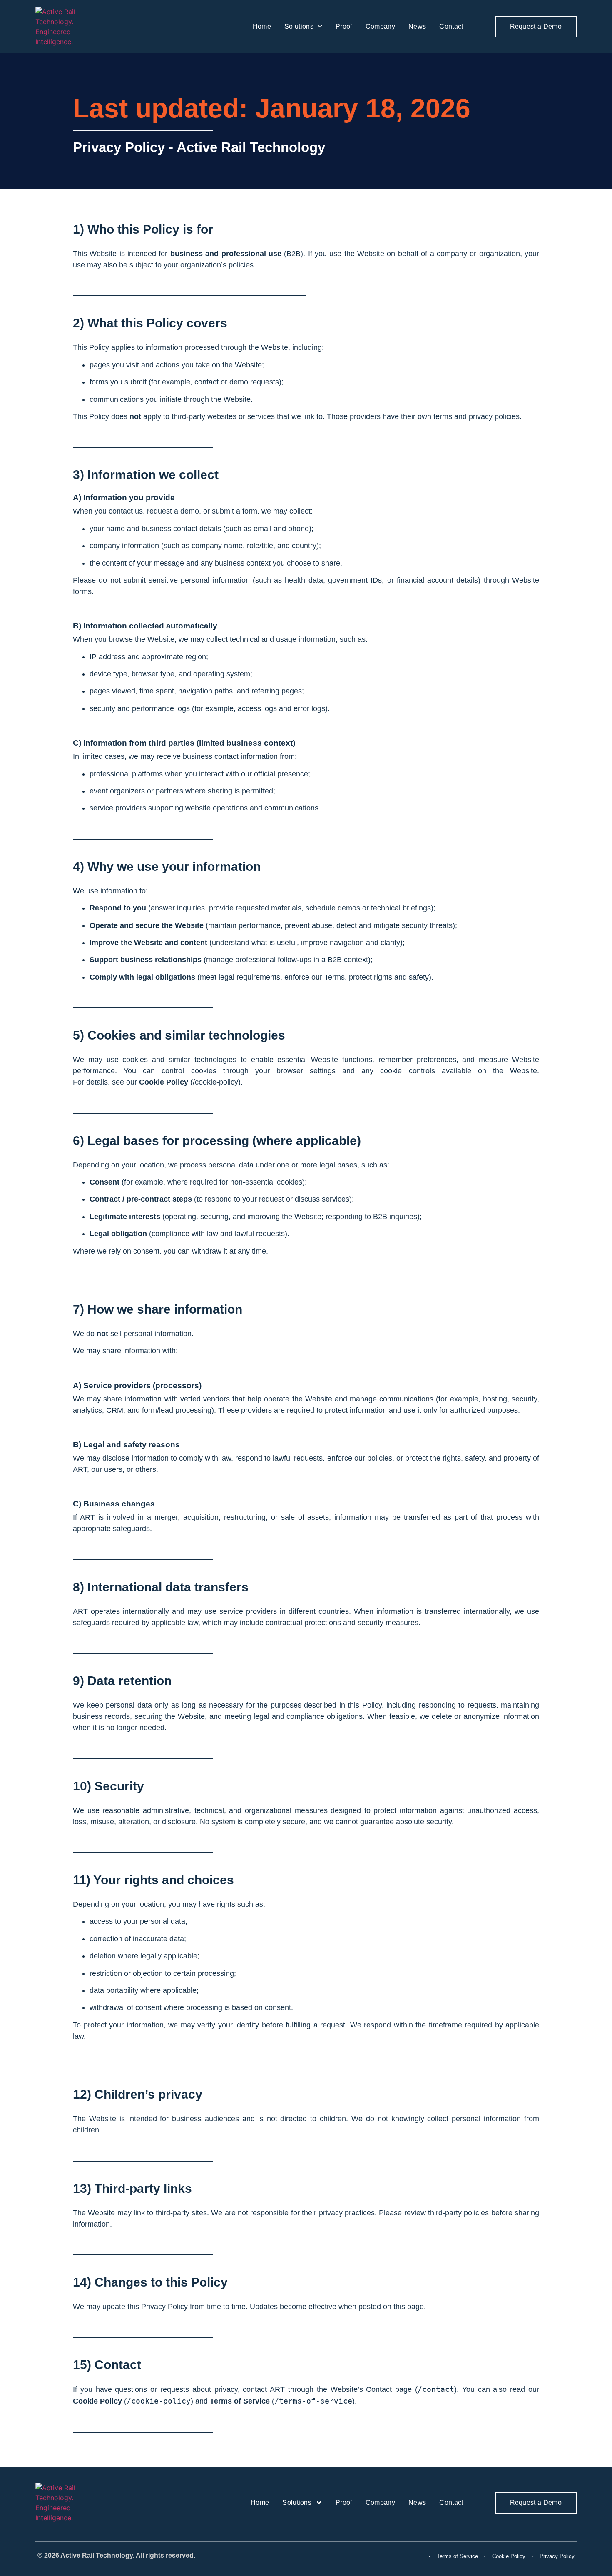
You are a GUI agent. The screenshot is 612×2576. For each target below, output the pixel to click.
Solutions (299, 26)
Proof (344, 26)
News (417, 26)
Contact (451, 26)
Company (380, 26)
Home (262, 26)
